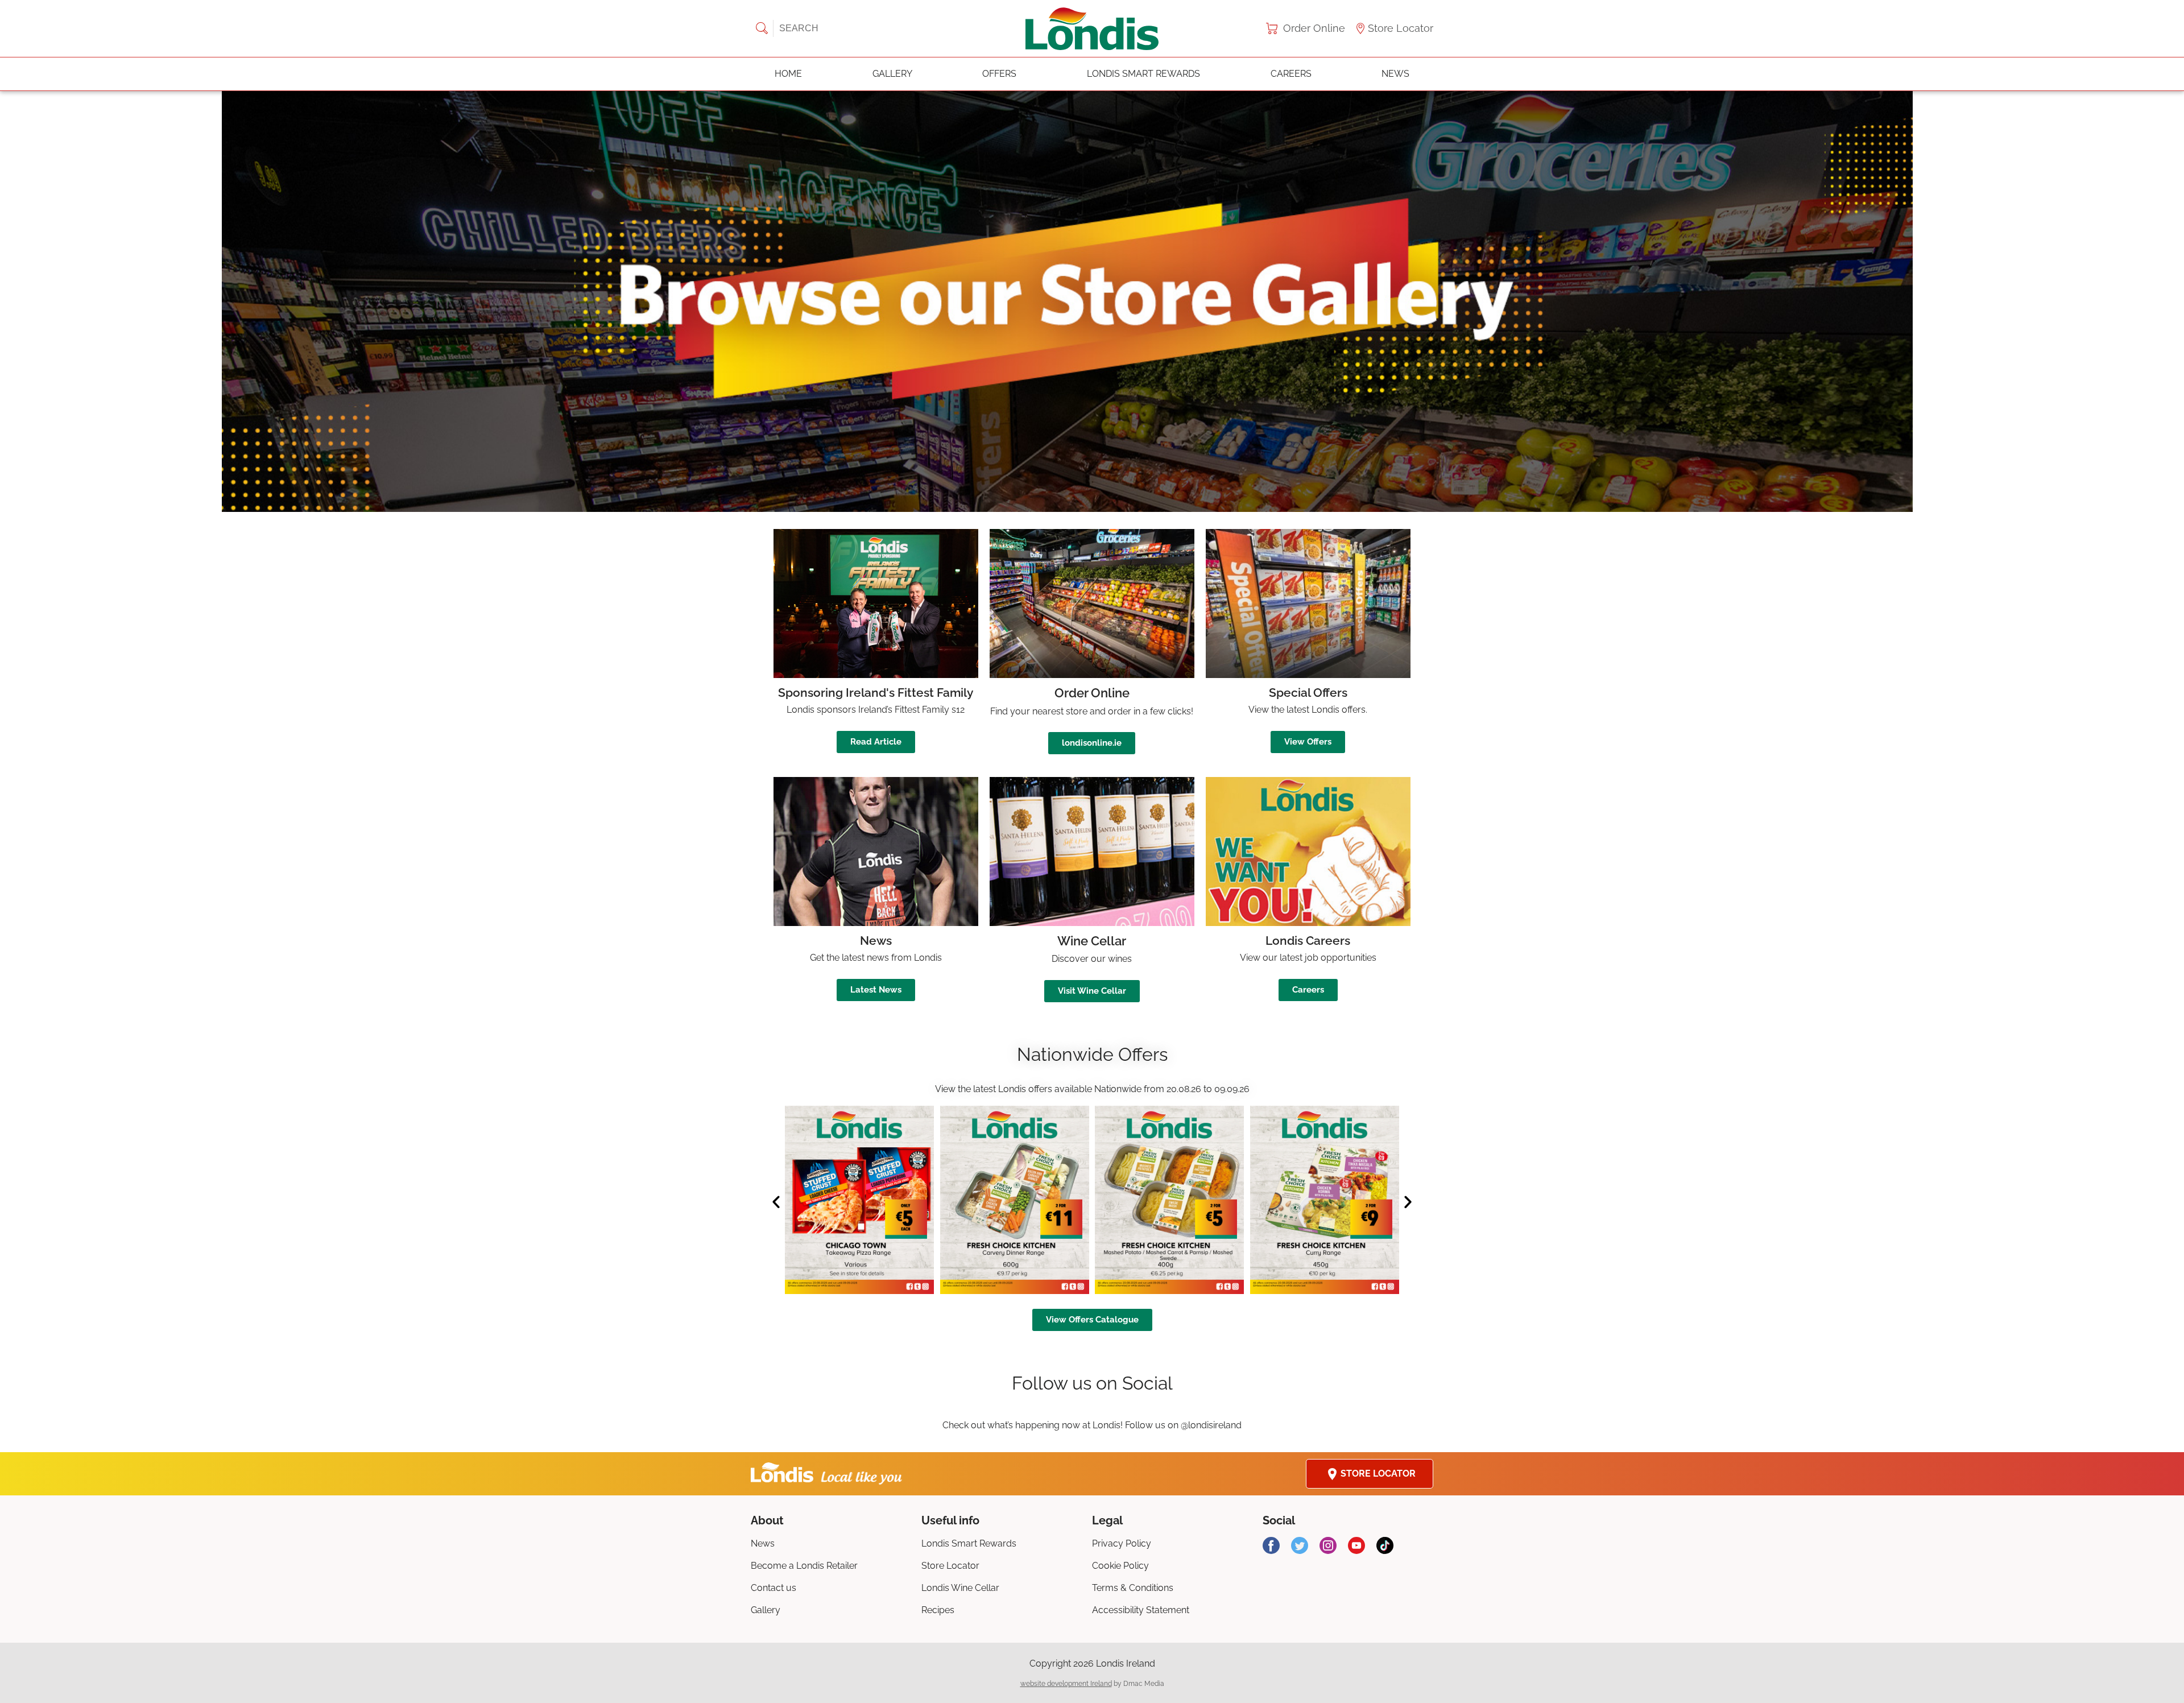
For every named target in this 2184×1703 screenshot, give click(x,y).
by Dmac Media (1092, 1684)
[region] (1092, 301)
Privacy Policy (1122, 1543)
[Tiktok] (1385, 1545)
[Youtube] (1356, 1545)
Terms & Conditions (1133, 1588)
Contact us (773, 1588)
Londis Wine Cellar (960, 1588)
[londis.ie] (1092, 28)
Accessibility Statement (1141, 1610)
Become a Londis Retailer (804, 1566)
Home (788, 74)
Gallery (892, 74)
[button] (1092, 301)
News (1395, 74)
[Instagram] (1328, 1545)
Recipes (938, 1610)
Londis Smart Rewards (1143, 74)
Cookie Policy (1120, 1566)
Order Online (1314, 28)
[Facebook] (1271, 1545)
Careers (1291, 74)
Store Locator (1401, 28)
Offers (999, 74)
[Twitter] (1300, 1545)
